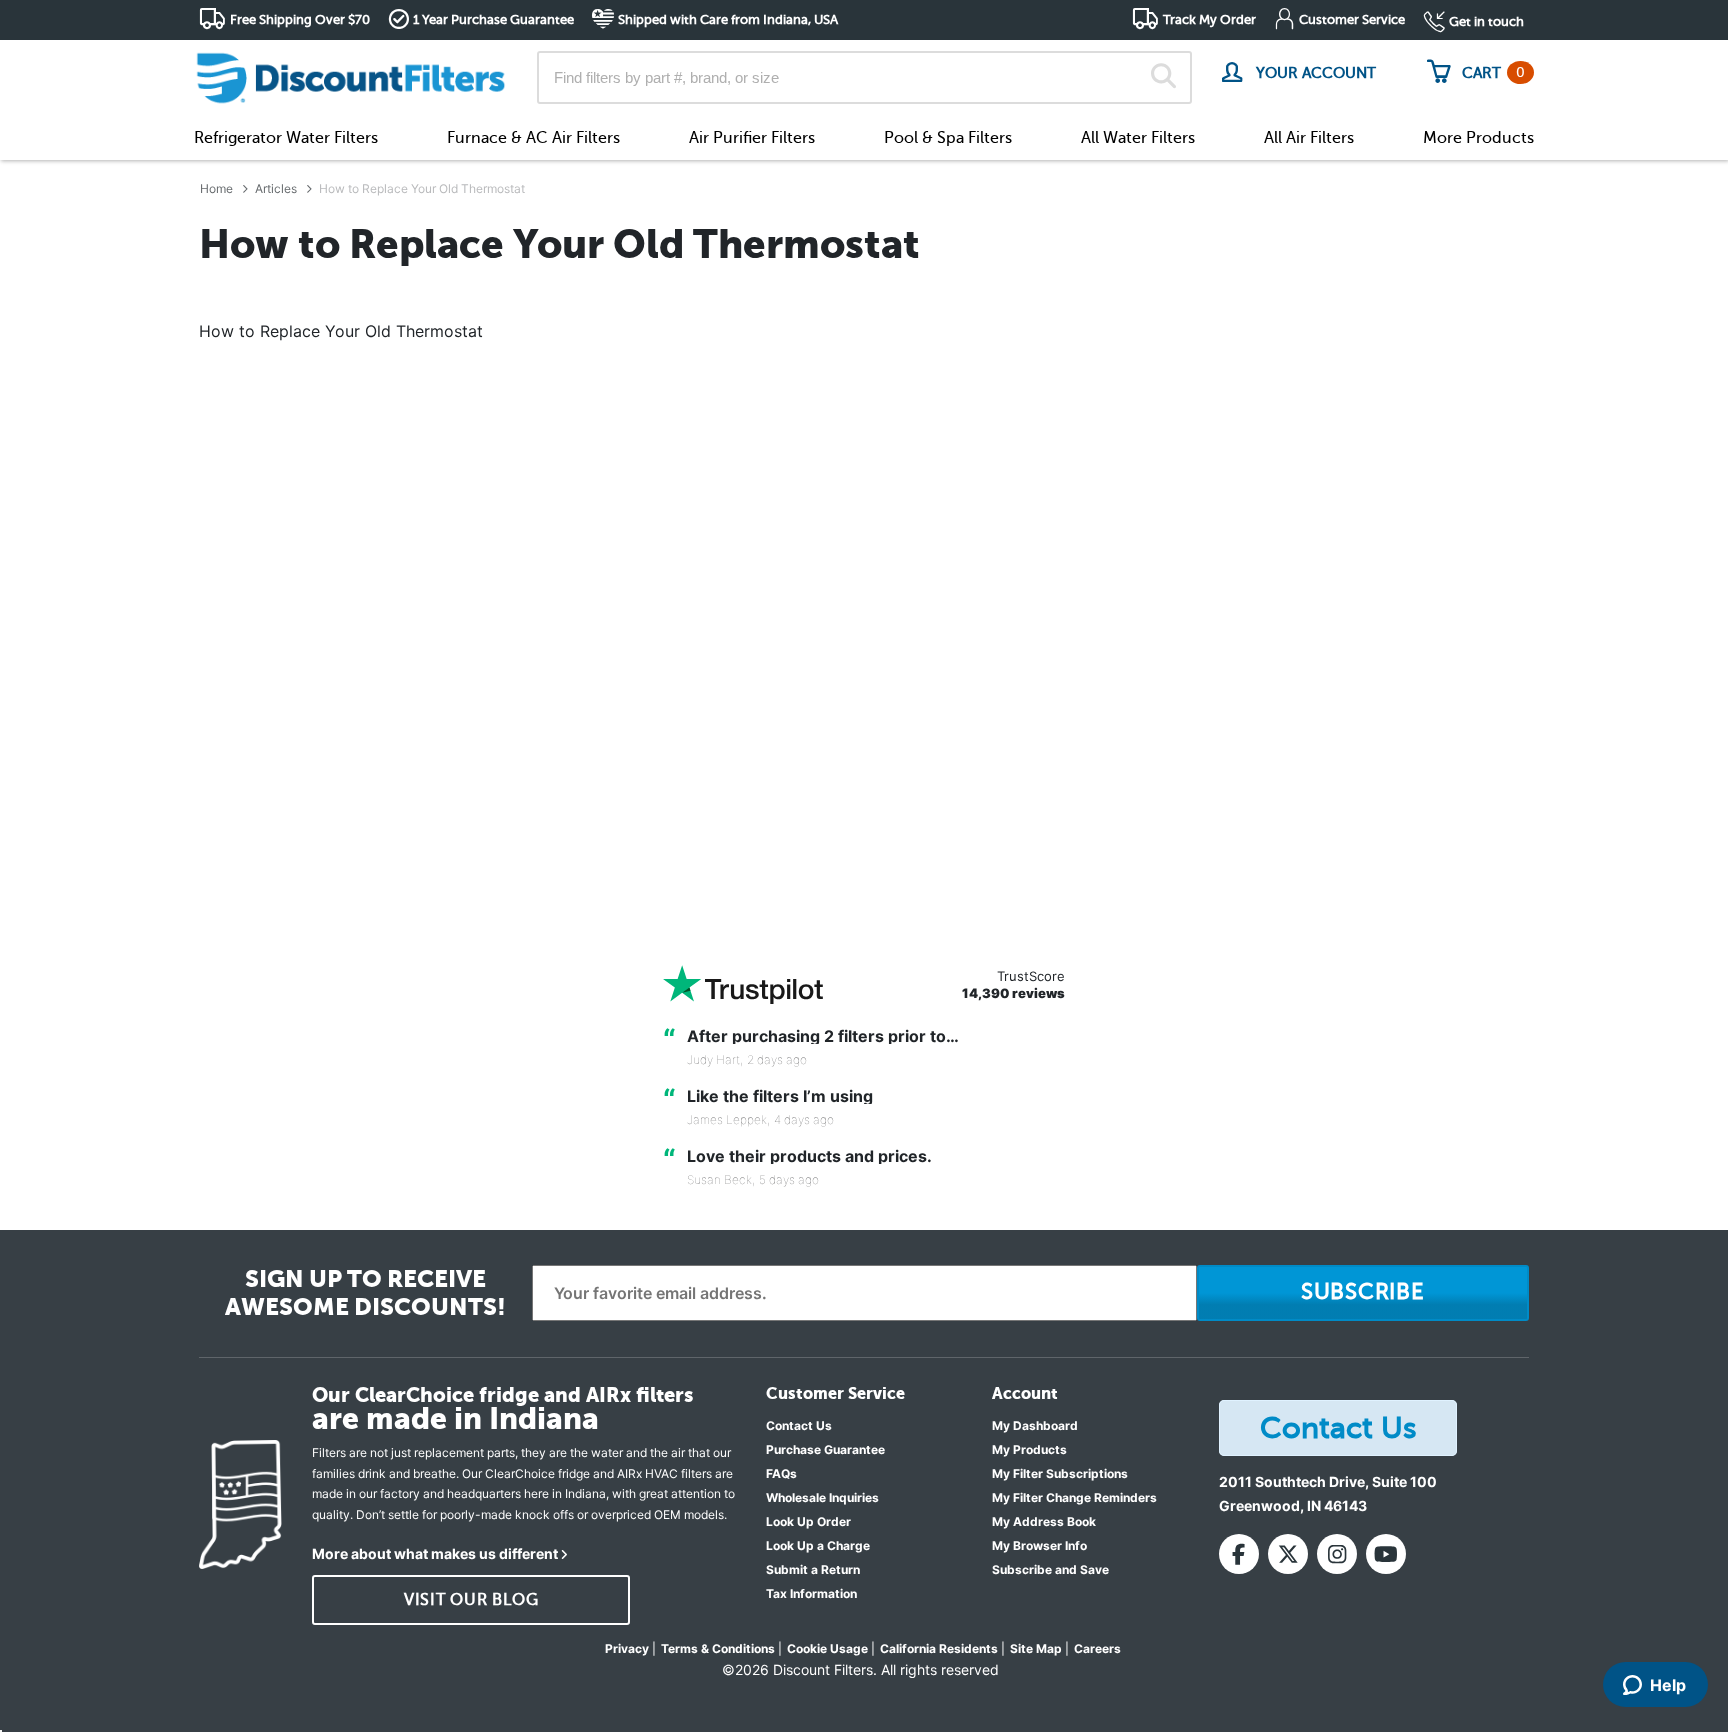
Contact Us (799, 1425)
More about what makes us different (435, 1553)
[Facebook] (1239, 1554)
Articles (276, 188)
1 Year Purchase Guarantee (493, 19)
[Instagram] (1337, 1554)
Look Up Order (808, 1521)
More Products (1478, 138)
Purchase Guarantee (825, 1449)
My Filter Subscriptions (1060, 1473)
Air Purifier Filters (752, 138)
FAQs (781, 1473)
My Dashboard (1035, 1425)
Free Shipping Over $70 (300, 19)
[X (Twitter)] (1288, 1554)
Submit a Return (813, 1569)
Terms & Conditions (718, 1648)
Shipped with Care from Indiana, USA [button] (728, 19)
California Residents (939, 1648)
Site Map (1036, 1648)
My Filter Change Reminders (1074, 1497)
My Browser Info (1039, 1545)
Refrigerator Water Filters (286, 138)
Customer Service (1352, 19)
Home (216, 188)
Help (1668, 1685)
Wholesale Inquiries (822, 1497)
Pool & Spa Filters (948, 138)
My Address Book (1044, 1521)
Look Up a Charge (818, 1545)
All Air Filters (1309, 138)
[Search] (1163, 78)
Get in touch (1486, 21)
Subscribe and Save (1050, 1569)
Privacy (627, 1648)
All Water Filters (1138, 138)
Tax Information (811, 1593)
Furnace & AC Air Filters (533, 138)
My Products (1029, 1449)
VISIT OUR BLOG (471, 1600)
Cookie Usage (827, 1648)
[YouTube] (1386, 1554)
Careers (1097, 1648)
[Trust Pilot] (743, 984)
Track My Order (1209, 19)
